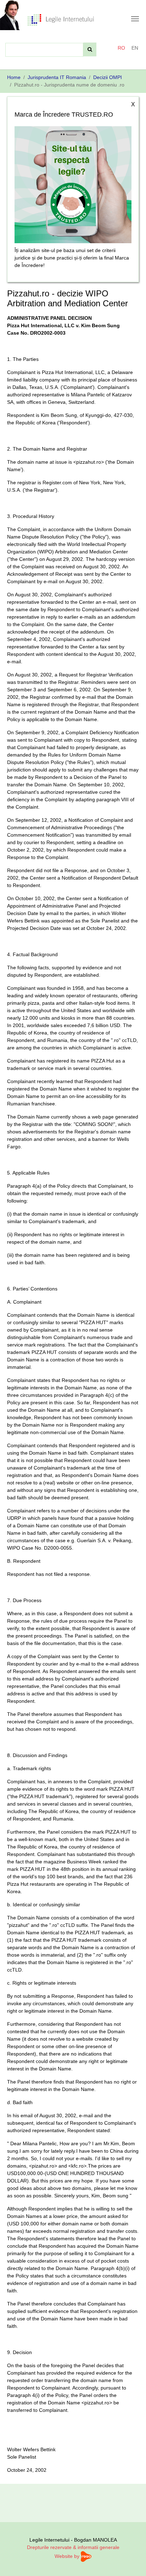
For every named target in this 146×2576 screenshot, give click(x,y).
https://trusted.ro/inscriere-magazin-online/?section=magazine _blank (73, 183)
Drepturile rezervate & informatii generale (73, 2547)
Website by (68, 2556)
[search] (90, 49)
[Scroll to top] (131, 2561)
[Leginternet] (61, 19)
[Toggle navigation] (135, 19)
